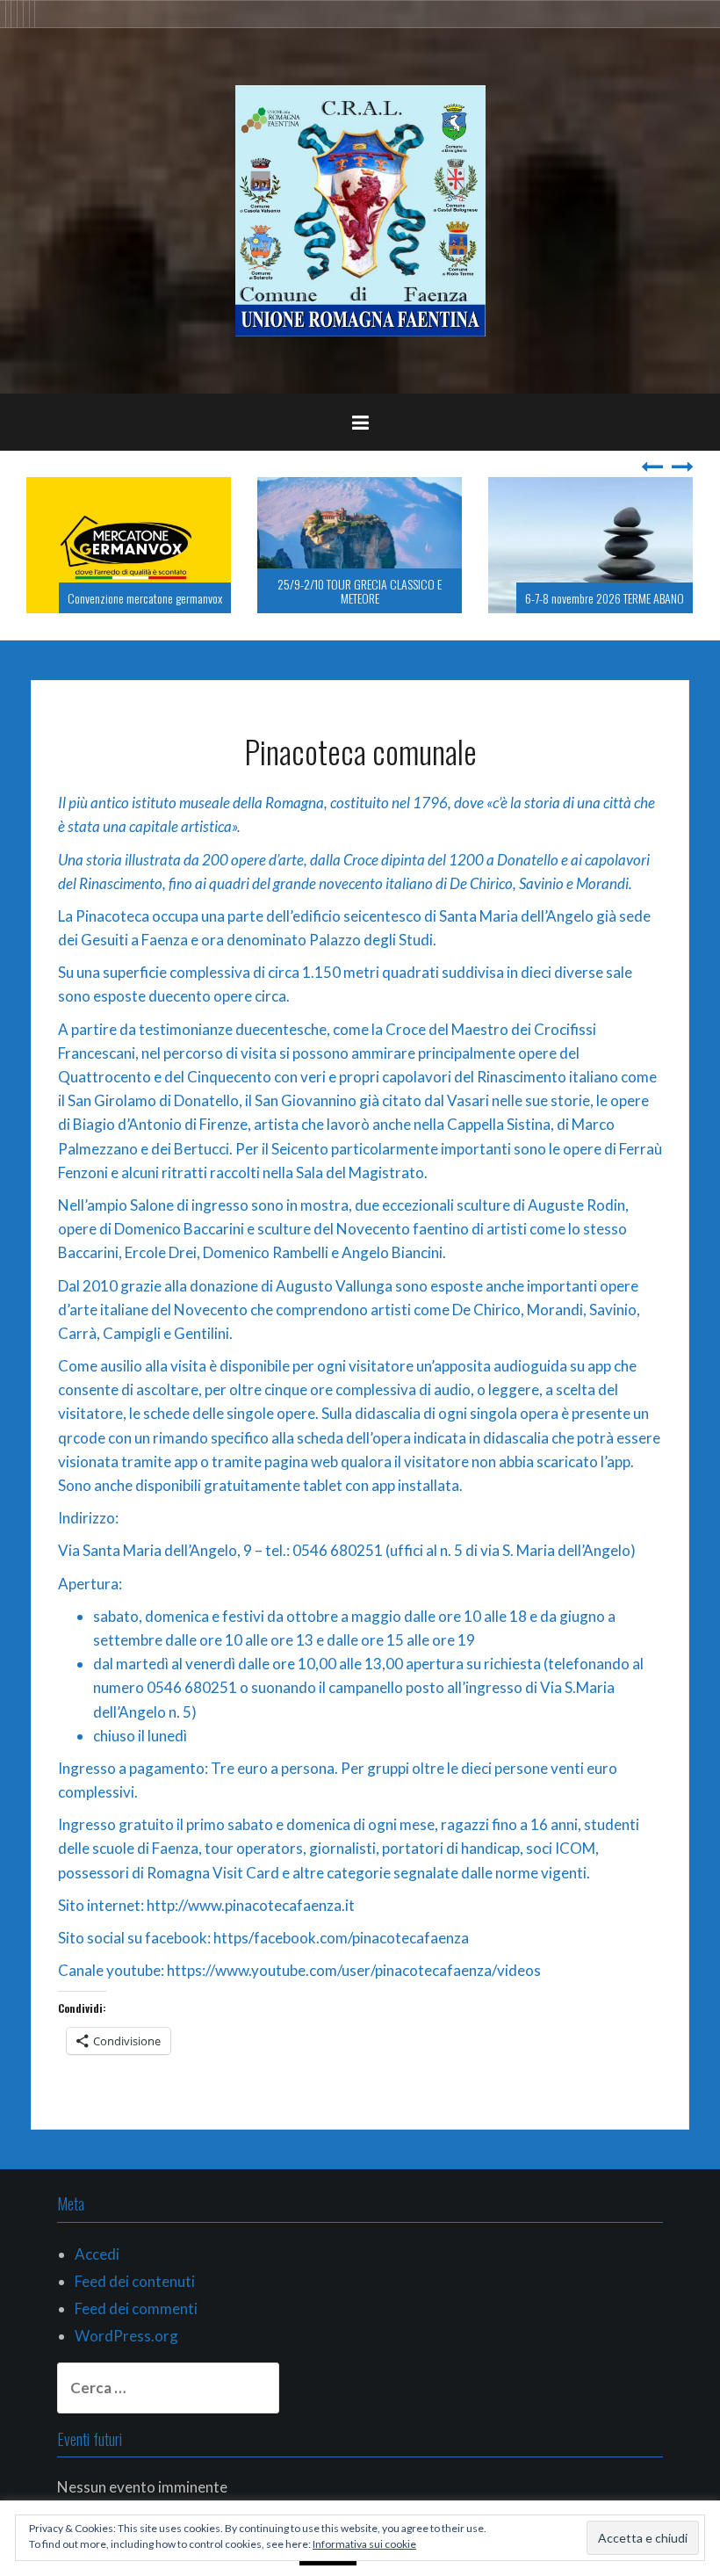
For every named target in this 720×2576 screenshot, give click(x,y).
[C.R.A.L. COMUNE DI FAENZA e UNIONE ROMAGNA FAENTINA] (360, 209)
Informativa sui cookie (364, 2544)
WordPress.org (126, 2336)
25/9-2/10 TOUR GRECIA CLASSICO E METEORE (360, 590)
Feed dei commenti (136, 2308)
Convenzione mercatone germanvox (145, 598)
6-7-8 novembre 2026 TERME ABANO (605, 598)
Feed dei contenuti (135, 2281)
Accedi (97, 2254)
